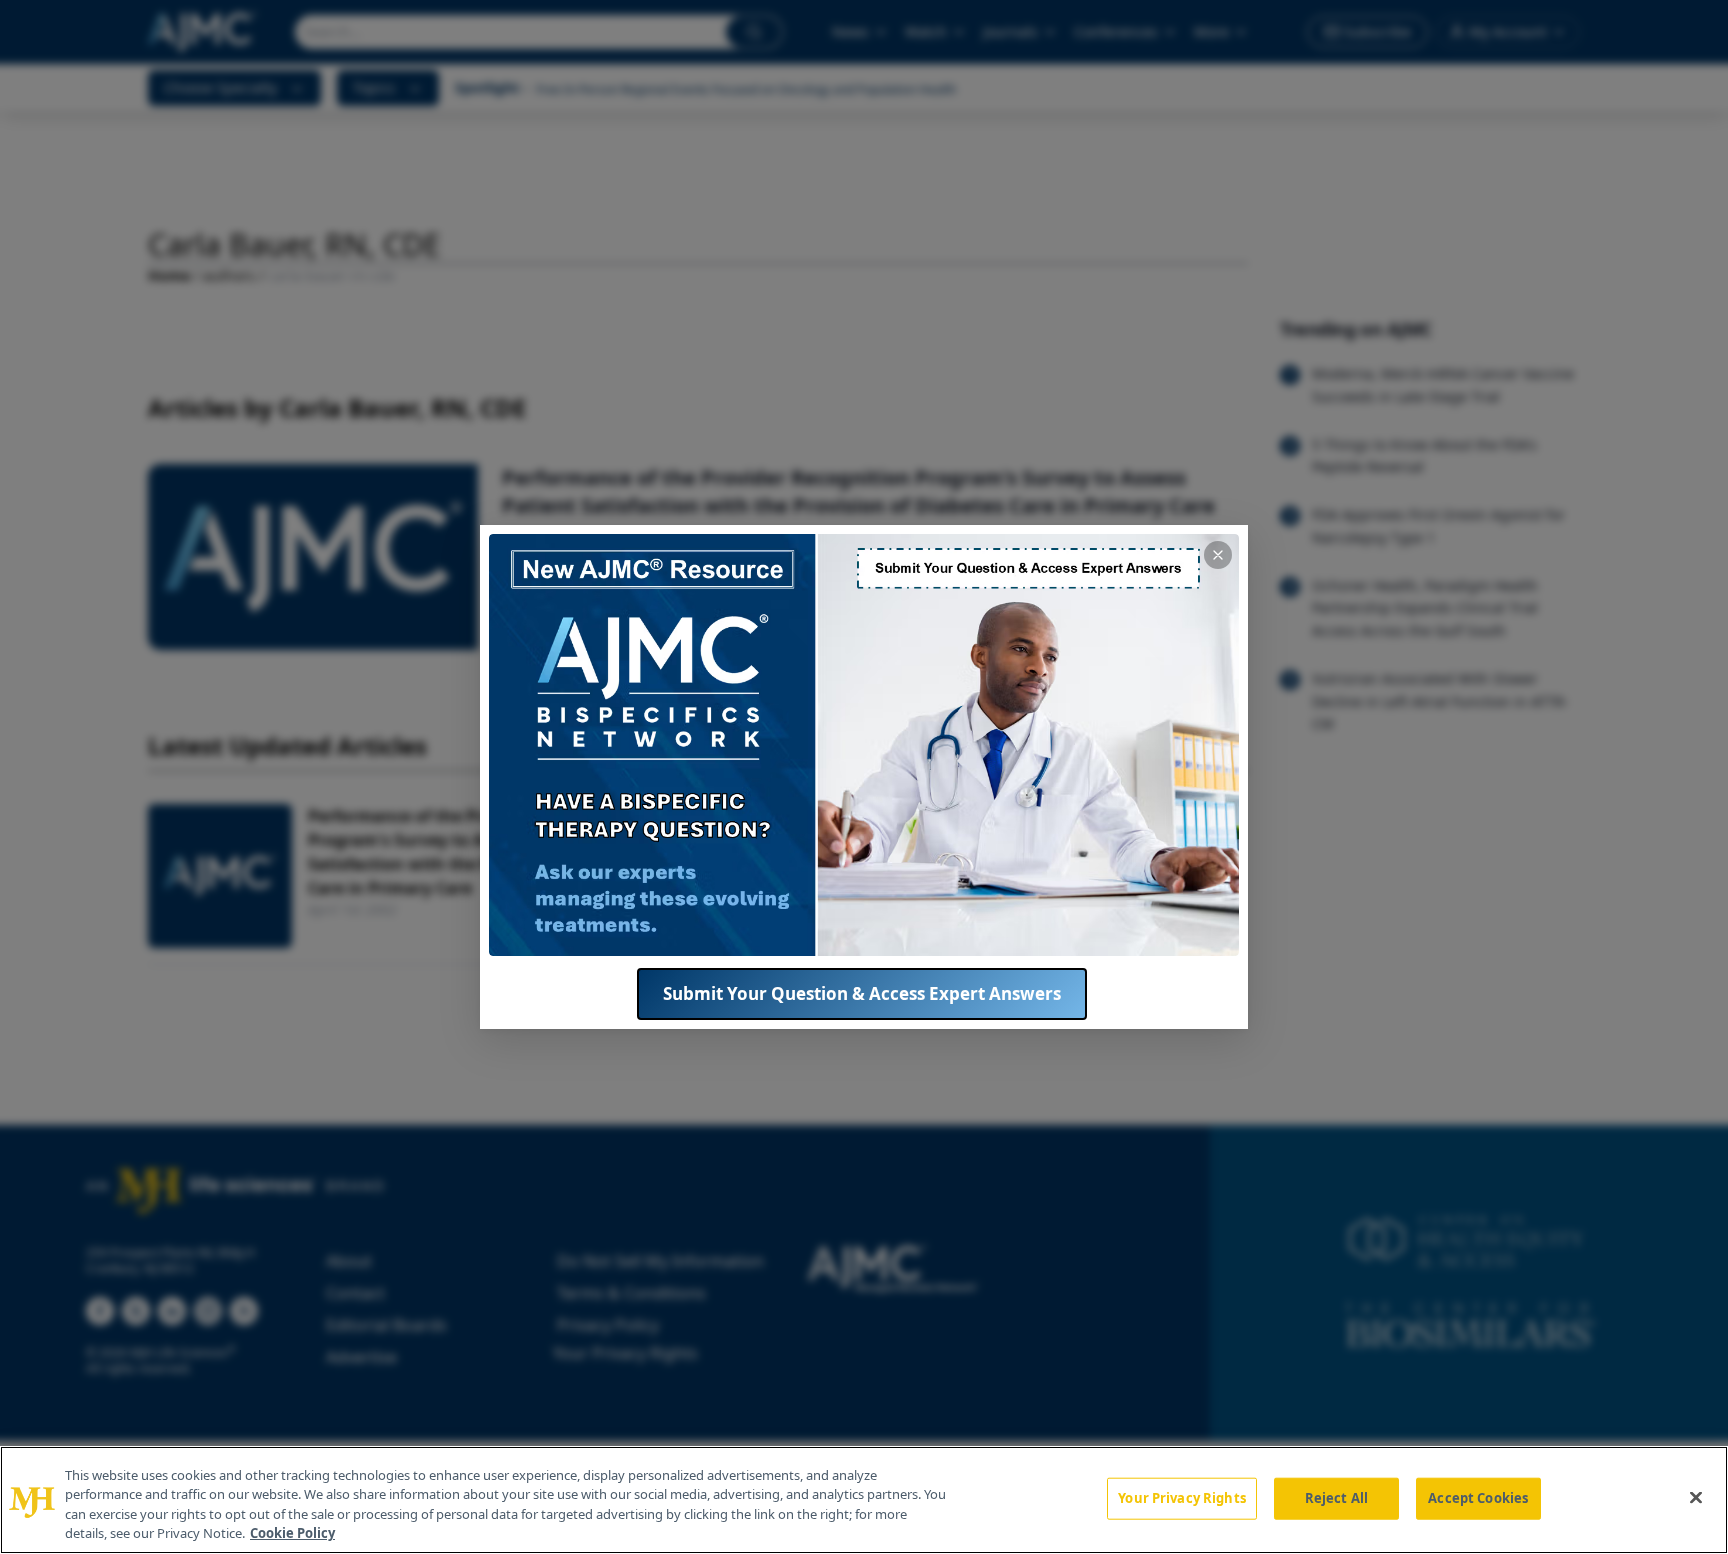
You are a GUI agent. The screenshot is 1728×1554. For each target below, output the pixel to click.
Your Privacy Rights (1181, 1498)
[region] (864, 1500)
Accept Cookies (1478, 1498)
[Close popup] (1218, 555)
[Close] (1696, 1497)
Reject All (1336, 1498)
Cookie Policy (292, 1533)
